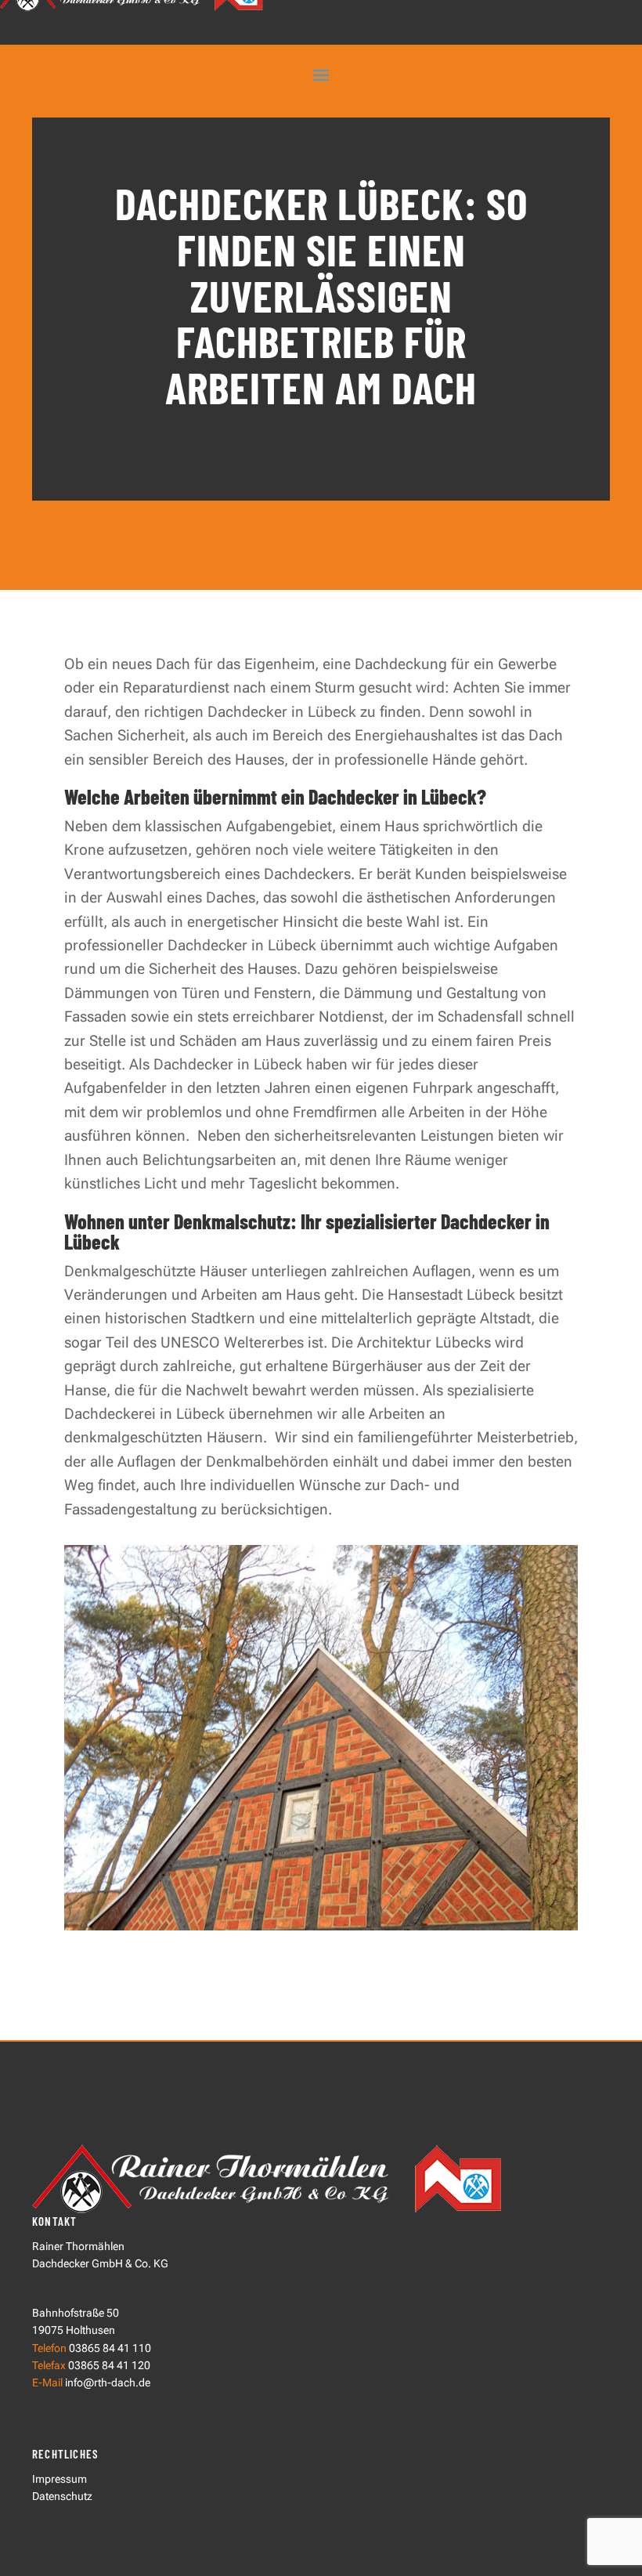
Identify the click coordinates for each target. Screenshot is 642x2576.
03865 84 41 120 (108, 2365)
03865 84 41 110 (110, 2348)
